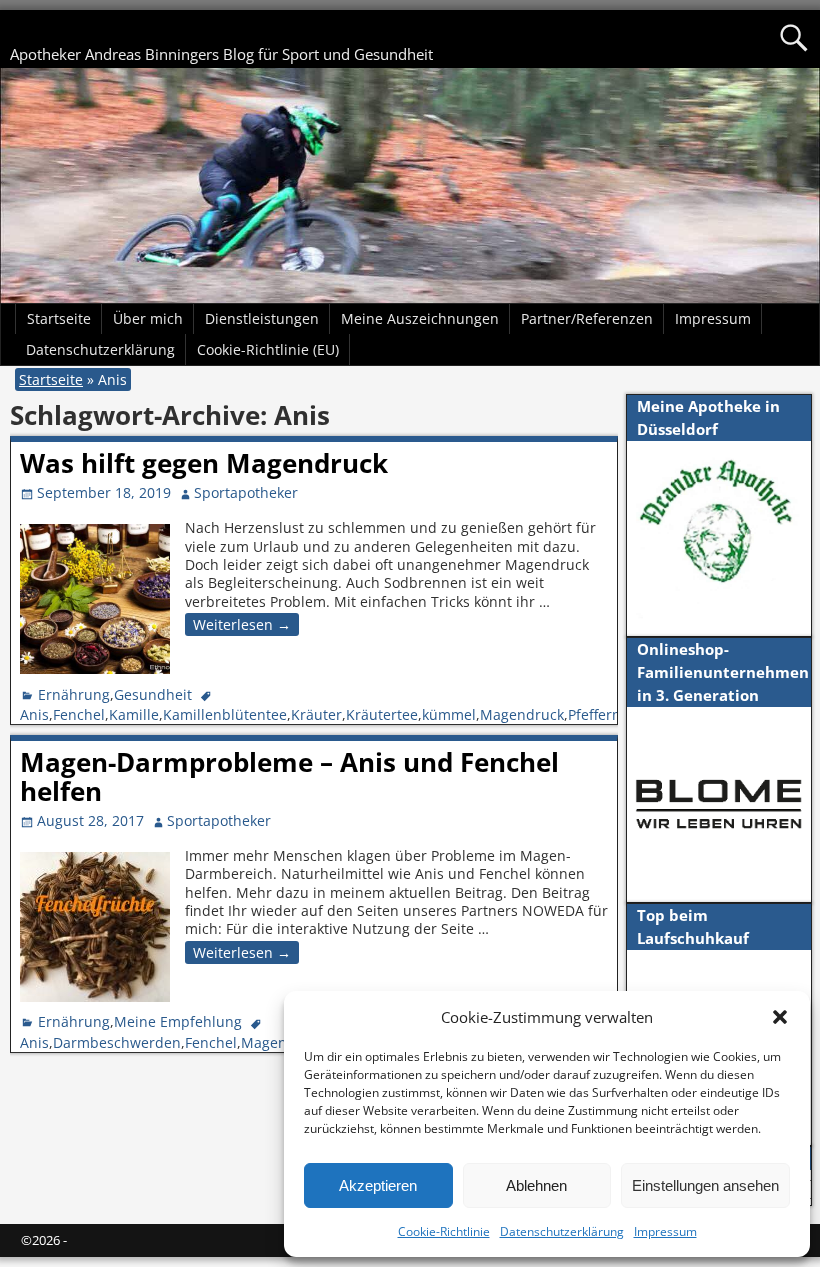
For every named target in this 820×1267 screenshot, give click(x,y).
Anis (34, 714)
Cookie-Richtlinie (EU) (268, 349)
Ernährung (74, 694)
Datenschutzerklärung (562, 1231)
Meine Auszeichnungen (420, 318)
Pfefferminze (610, 714)
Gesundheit (153, 694)
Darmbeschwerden (117, 1042)
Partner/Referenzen (587, 318)
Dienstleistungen (262, 318)
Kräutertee (382, 714)
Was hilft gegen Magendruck (204, 463)
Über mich (148, 318)
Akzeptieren (378, 1185)
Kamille (134, 714)
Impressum (665, 1231)
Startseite (59, 318)
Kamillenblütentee (225, 714)
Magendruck (522, 714)
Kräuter (316, 714)
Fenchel (79, 714)
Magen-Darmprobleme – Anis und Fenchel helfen (289, 776)
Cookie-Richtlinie (444, 1231)
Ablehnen (536, 1185)
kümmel (449, 714)
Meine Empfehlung (178, 1021)
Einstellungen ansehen (705, 1185)
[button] (780, 1017)
